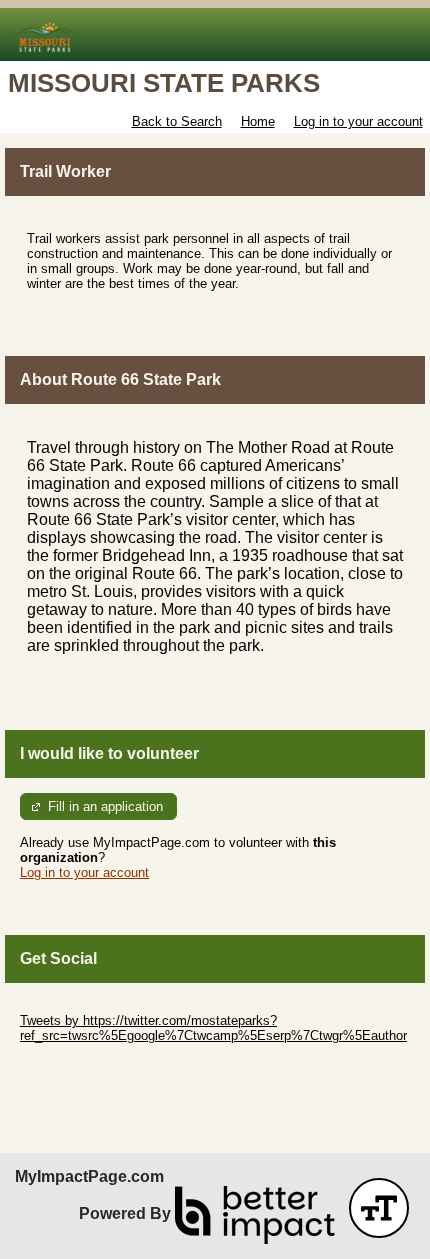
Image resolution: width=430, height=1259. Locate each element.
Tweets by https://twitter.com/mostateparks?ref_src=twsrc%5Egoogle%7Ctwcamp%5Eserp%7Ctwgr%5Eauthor (213, 1028)
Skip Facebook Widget (85, 1065)
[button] (379, 1208)
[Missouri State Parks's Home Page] (215, 34)
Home (258, 121)
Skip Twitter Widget (76, 1005)
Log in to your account (358, 121)
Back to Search (177, 121)
